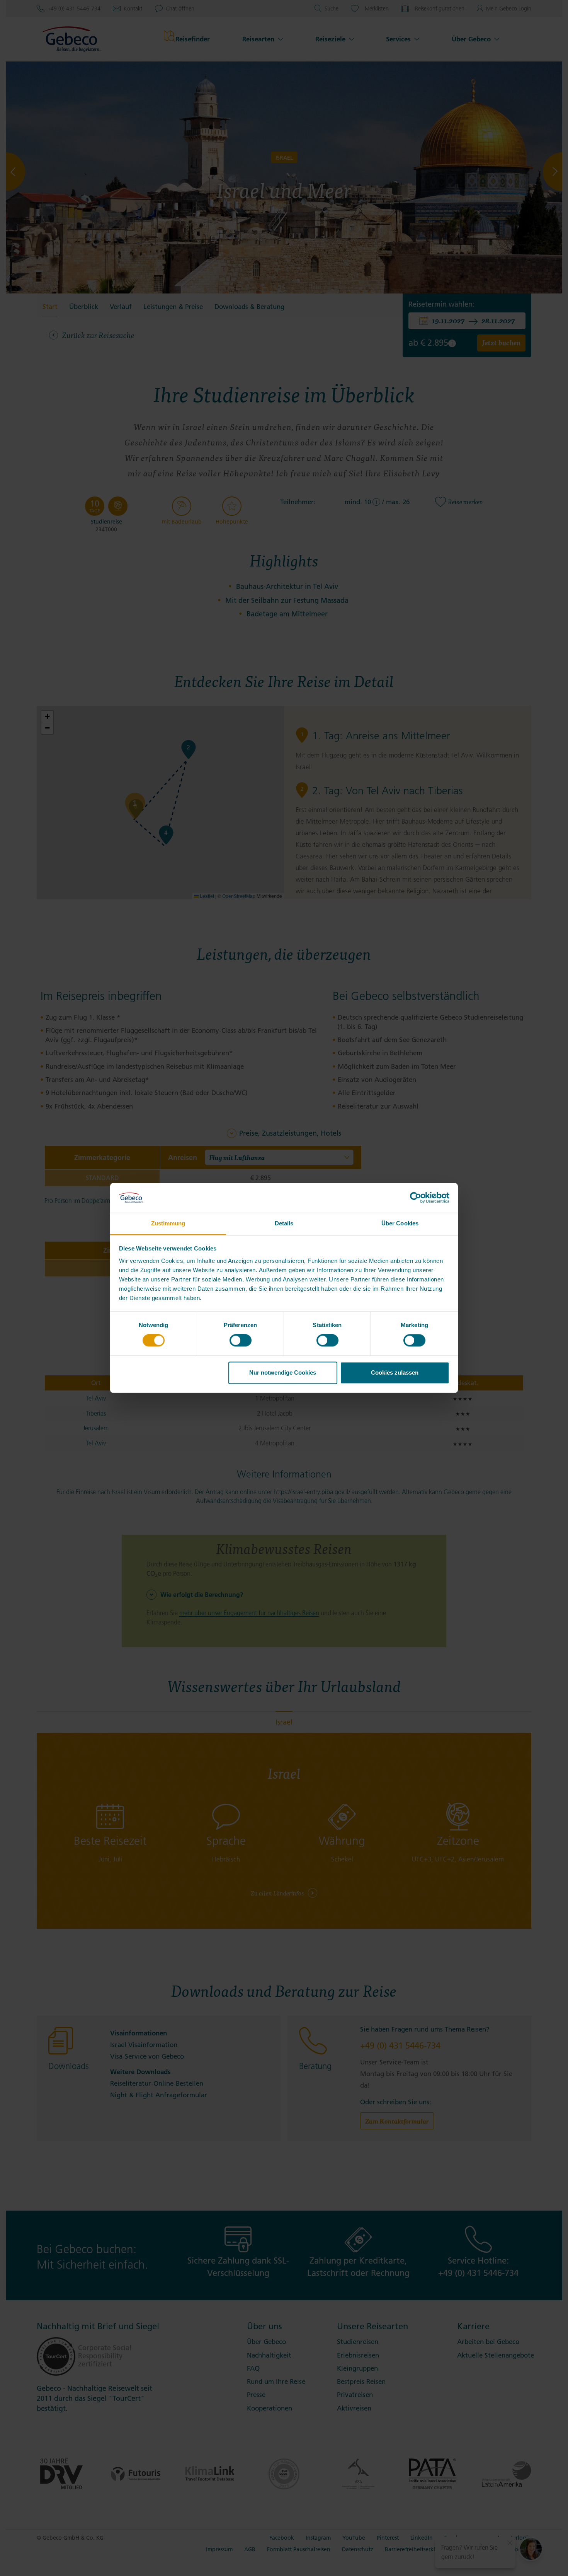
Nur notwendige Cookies (283, 1372)
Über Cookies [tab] (400, 1223)
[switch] (241, 1341)
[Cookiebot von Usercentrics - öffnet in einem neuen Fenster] (416, 1198)
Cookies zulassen (395, 1372)
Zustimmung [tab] (168, 1223)
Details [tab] (284, 1223)
